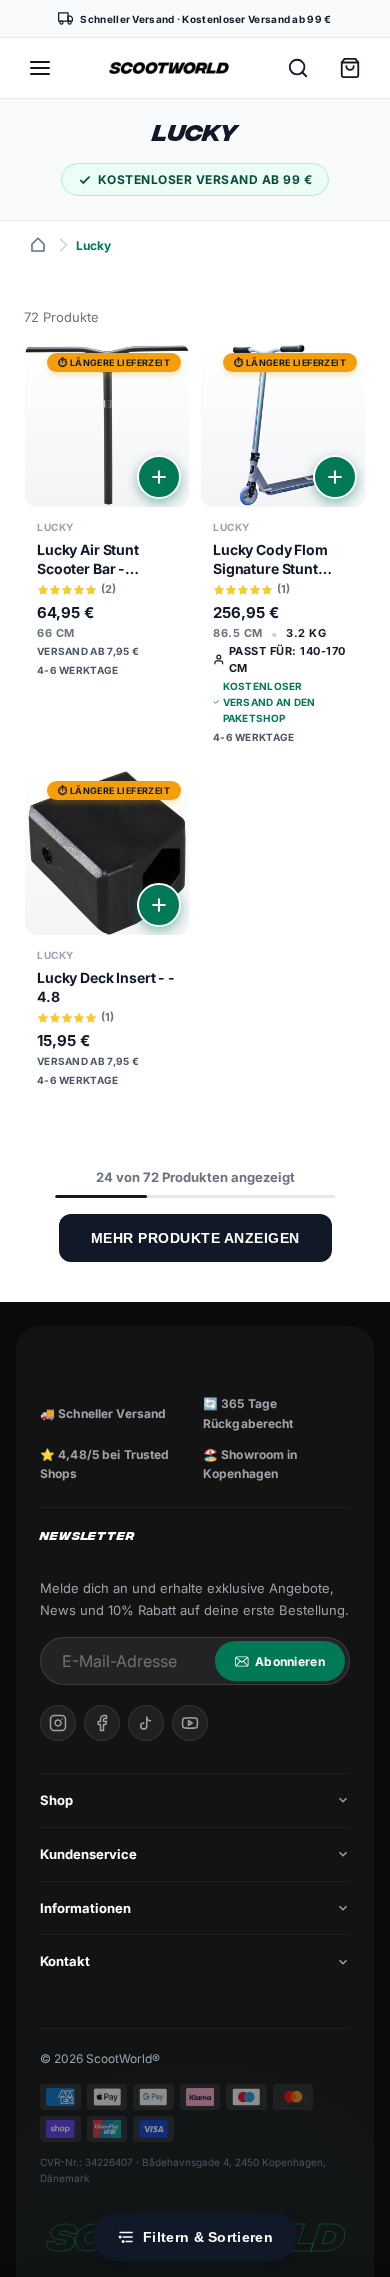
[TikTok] (146, 1723)
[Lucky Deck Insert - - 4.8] (107, 936)
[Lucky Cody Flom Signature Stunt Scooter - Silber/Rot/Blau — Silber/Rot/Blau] (283, 551)
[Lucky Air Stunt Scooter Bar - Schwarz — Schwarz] (107, 517)
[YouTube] (190, 1723)
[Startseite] (38, 245)
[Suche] (298, 68)
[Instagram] (58, 1723)
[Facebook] (102, 1723)
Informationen (85, 1908)
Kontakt (65, 1961)
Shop (56, 1800)
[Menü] (40, 68)
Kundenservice (88, 1854)
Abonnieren (290, 1661)
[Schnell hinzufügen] (159, 477)
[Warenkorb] (350, 68)
